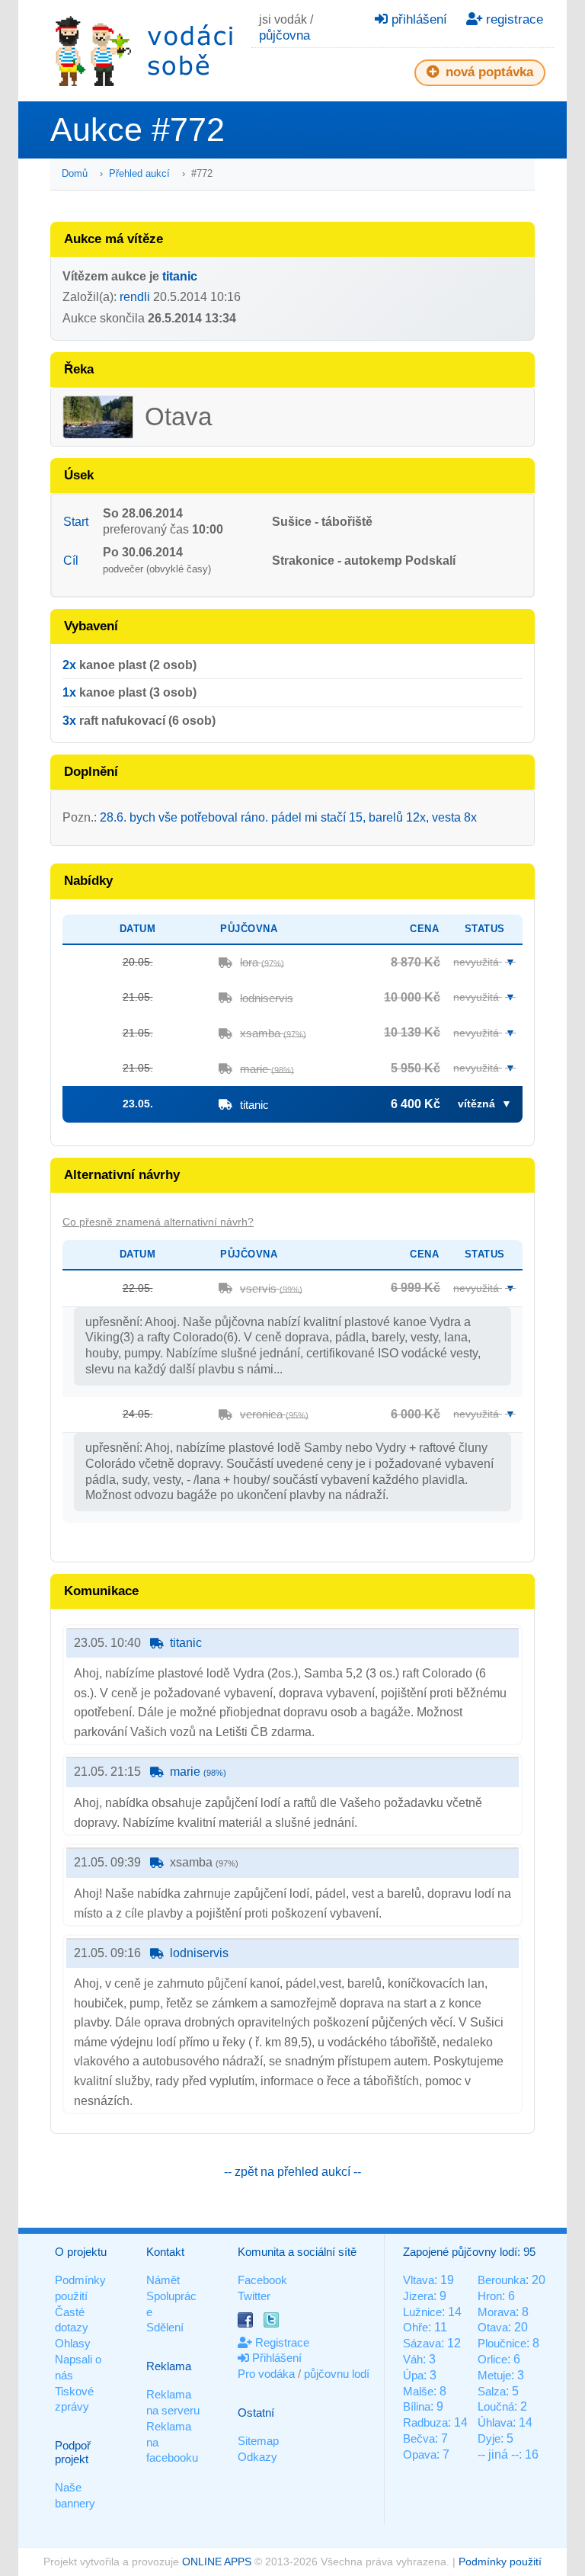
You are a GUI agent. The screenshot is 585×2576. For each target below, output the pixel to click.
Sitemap (258, 2441)
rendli (135, 297)
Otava (493, 2327)
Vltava (419, 2280)
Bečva (419, 2438)
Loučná (496, 2406)
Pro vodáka (266, 2374)
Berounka (502, 2280)
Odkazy (257, 2457)
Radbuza (425, 2422)
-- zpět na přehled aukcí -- (292, 2172)
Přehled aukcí (139, 173)
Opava (420, 2454)
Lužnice (422, 2312)
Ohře (416, 2327)
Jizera (418, 2296)
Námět (163, 2280)
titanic (180, 276)
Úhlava (495, 2422)
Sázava (422, 2343)
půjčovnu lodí (337, 2374)
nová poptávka (487, 72)
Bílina (417, 2406)
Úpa (413, 2375)
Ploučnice (502, 2343)
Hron (490, 2296)
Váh (413, 2359)
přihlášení (417, 19)
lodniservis (267, 998)
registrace (513, 19)
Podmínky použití (500, 2562)
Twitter (254, 2296)
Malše (418, 2391)
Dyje (489, 2438)
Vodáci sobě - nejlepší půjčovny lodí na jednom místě (144, 51)
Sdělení (165, 2327)
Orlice (492, 2359)
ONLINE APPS (217, 2562)
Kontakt (165, 2252)
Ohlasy (73, 2343)
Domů (75, 173)
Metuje (494, 2375)
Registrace (281, 2342)
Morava (497, 2312)
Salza (492, 2391)
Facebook (262, 2280)
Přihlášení (275, 2358)
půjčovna (285, 35)
